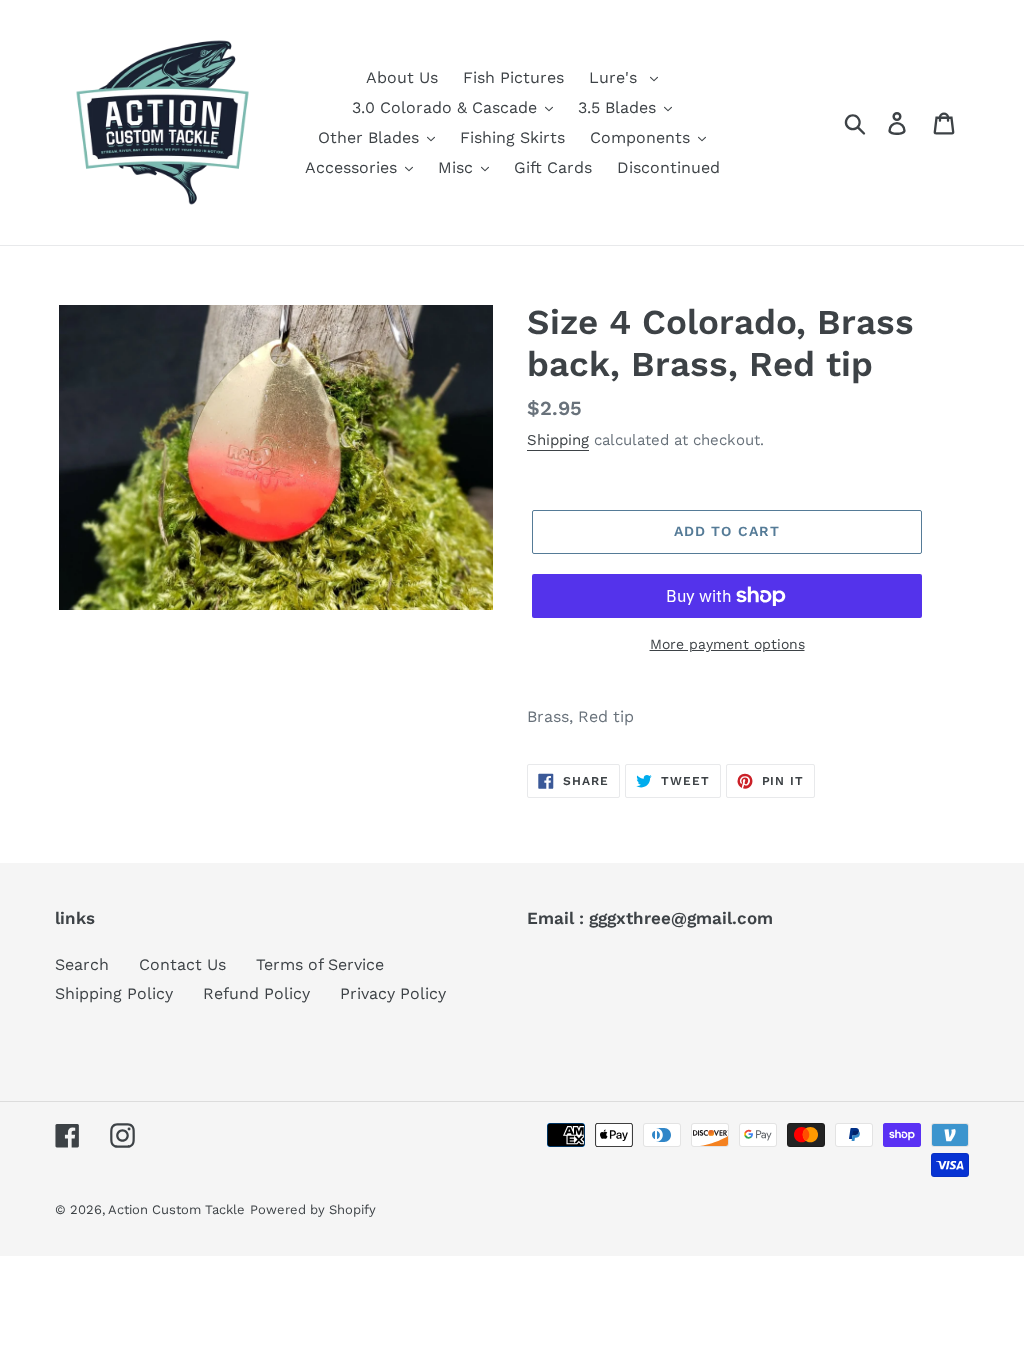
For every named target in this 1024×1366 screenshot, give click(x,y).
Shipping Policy (114, 993)
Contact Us (182, 964)
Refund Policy (256, 993)
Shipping (558, 440)
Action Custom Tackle (176, 1209)
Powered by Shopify (313, 1209)
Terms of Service (320, 964)
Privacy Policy (393, 993)
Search (82, 964)
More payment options (727, 644)
